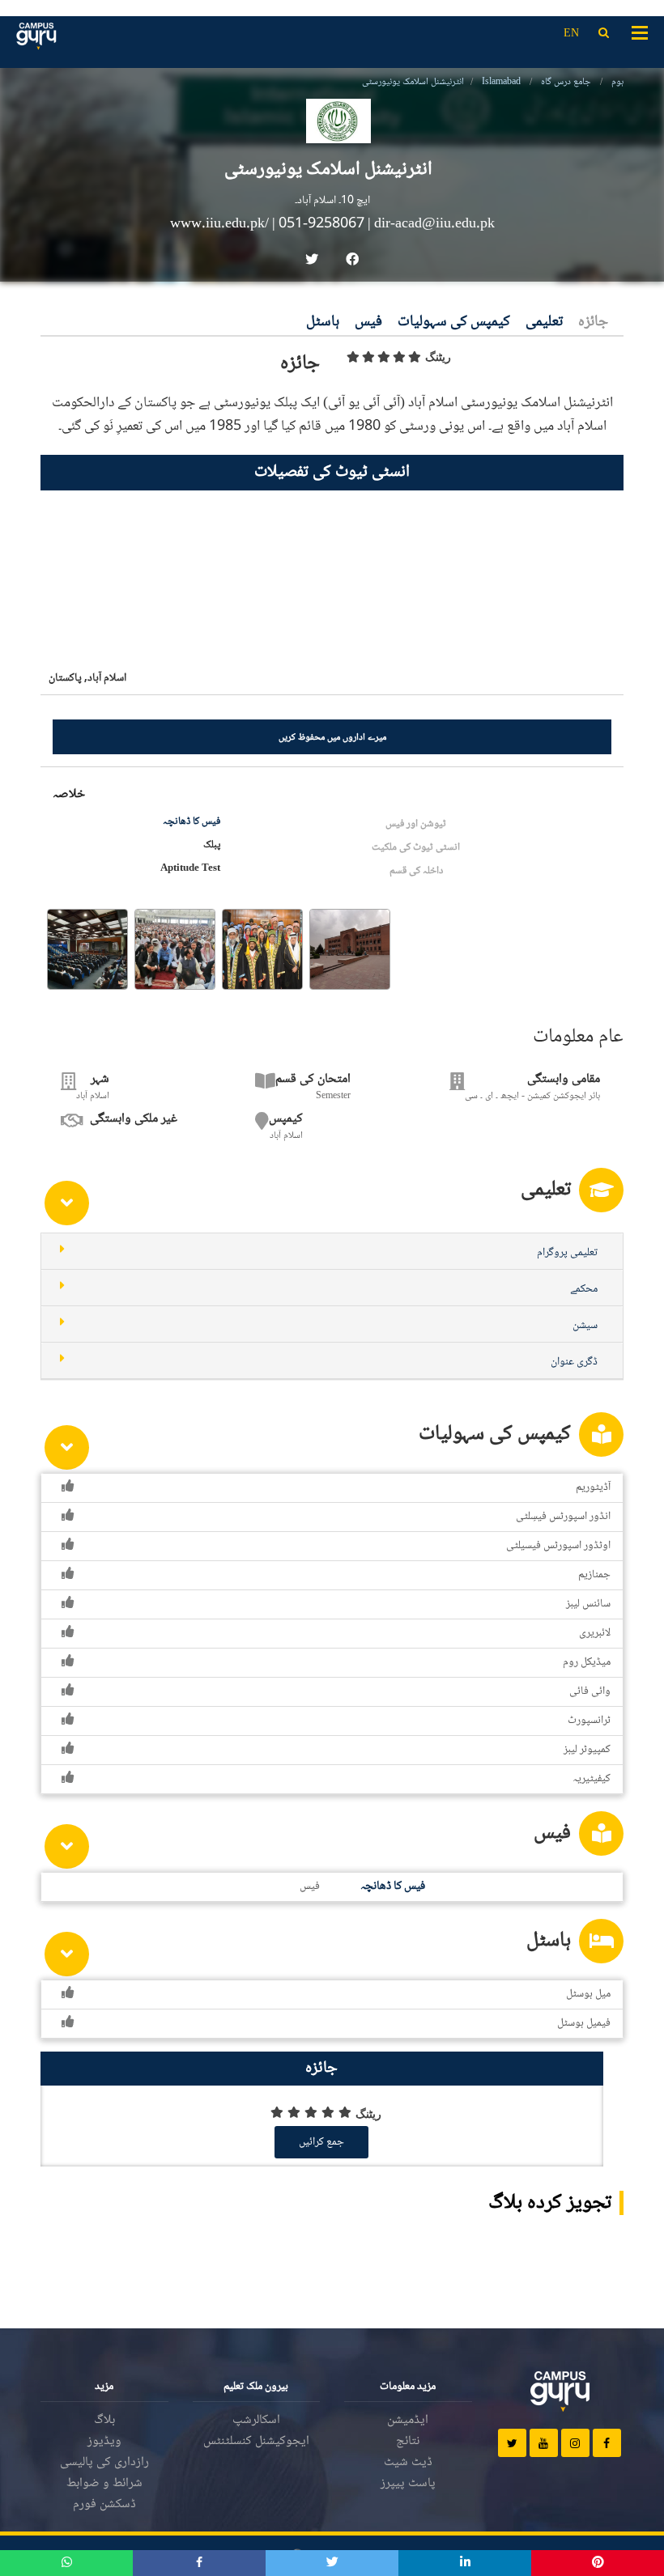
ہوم (617, 82)
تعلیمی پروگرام (567, 1253)
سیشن (585, 1326)
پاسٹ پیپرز (408, 2483)
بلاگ (104, 2420)
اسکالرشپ (256, 2420)
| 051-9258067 (318, 224)
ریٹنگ (438, 357)
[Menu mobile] (640, 32)
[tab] (332, 1252)
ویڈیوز (104, 2441)
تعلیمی (544, 323)
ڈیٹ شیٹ (408, 2462)
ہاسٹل (323, 323)
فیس (368, 323)
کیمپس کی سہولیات (454, 323)
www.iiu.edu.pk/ (221, 224)
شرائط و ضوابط (104, 2483)
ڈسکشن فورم (104, 2504)
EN (571, 34)
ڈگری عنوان (574, 1362)
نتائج (408, 2441)
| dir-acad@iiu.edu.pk (431, 224)
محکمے (584, 1289)
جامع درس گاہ (566, 82)
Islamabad (501, 82)
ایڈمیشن (408, 2420)
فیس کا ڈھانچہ (192, 821)
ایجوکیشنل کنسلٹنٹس (256, 2441)
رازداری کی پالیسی (104, 2462)
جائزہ (593, 323)
